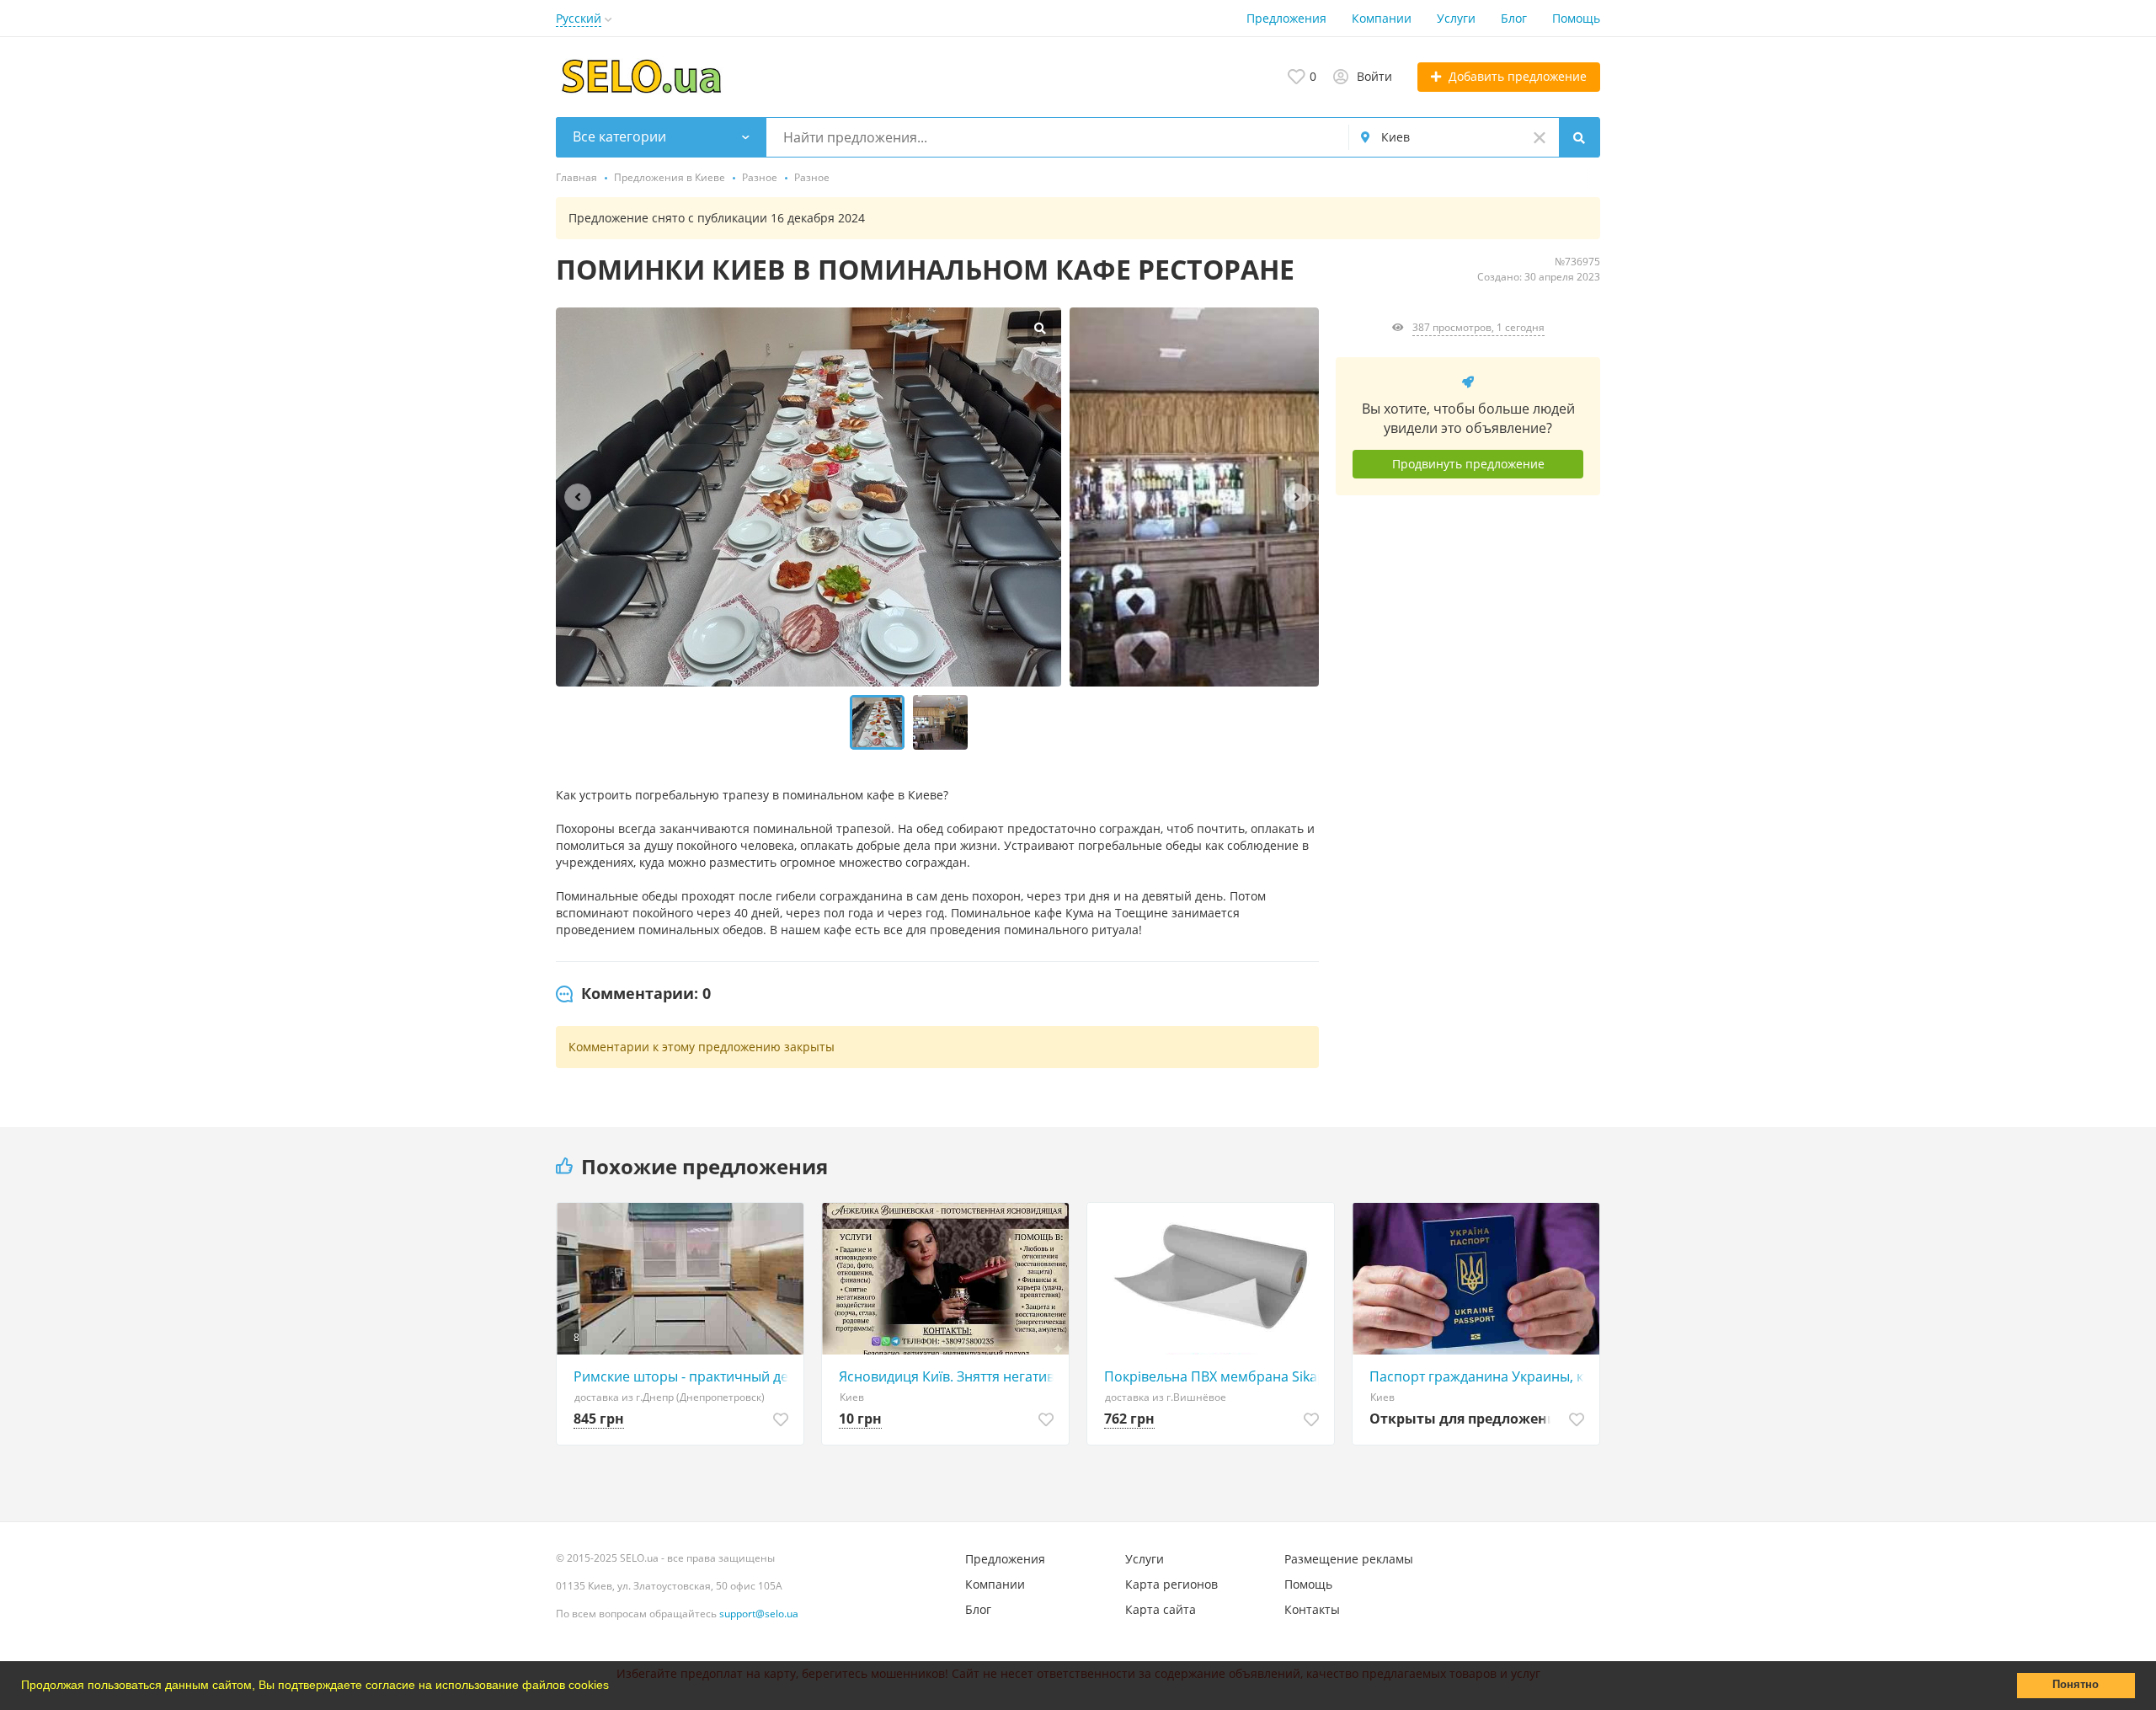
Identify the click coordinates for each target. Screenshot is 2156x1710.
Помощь (1576, 18)
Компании (1382, 18)
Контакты (1312, 1609)
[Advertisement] (1468, 664)
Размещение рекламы (1349, 1559)
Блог (1514, 18)
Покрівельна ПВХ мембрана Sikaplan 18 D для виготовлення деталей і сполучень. (1215, 1376)
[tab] (633, 994)
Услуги (1456, 18)
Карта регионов (1171, 1584)
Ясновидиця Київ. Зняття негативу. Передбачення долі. (950, 1376)
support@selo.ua (759, 1614)
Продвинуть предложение (1468, 464)
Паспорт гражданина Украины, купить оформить (1480, 1376)
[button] (615, 1687)
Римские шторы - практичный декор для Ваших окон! (684, 1376)
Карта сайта (1161, 1609)
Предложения (1286, 18)
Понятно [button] (2076, 1685)
